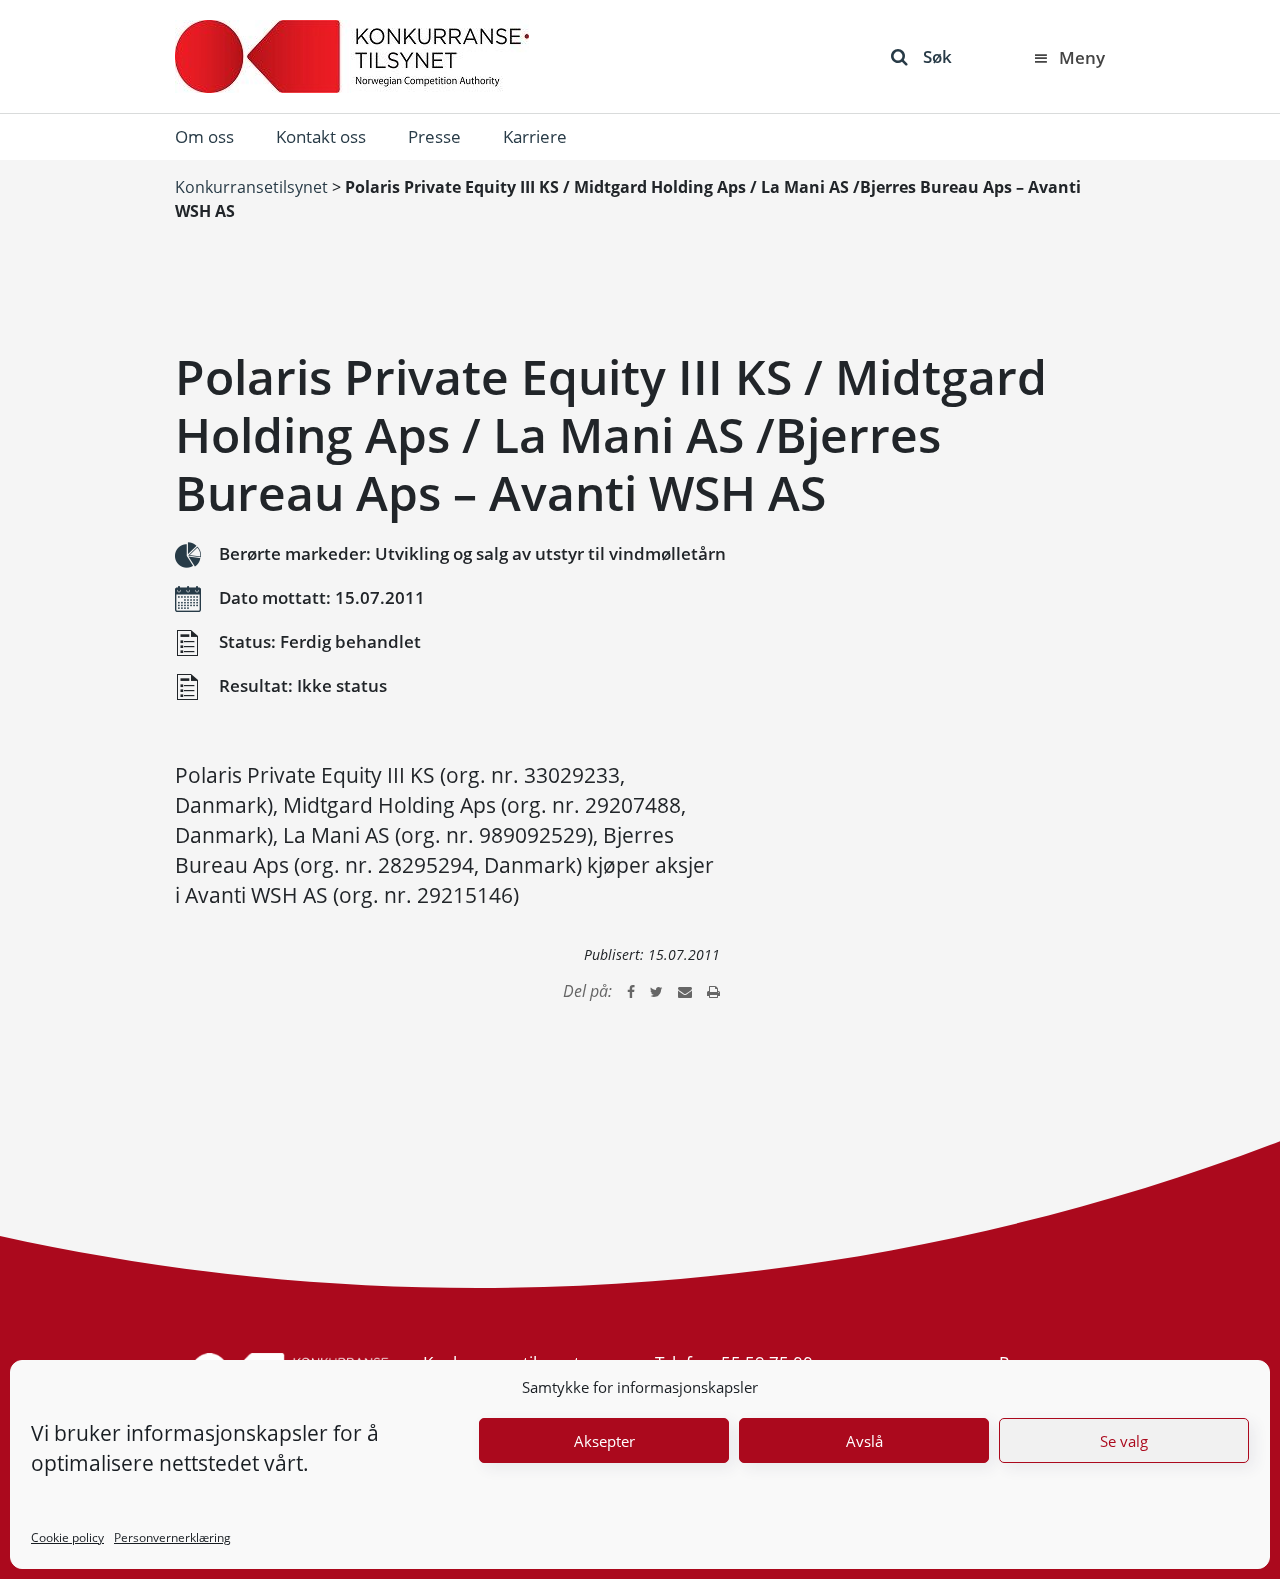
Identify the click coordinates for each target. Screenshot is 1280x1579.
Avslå (864, 1441)
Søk (937, 56)
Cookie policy (67, 1537)
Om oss (204, 136)
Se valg (1124, 1441)
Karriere (535, 136)
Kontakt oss (321, 136)
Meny (1082, 57)
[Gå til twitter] (656, 991)
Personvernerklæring (172, 1537)
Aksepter (604, 1441)
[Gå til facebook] (631, 991)
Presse (434, 136)
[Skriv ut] (713, 991)
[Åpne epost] (685, 991)
